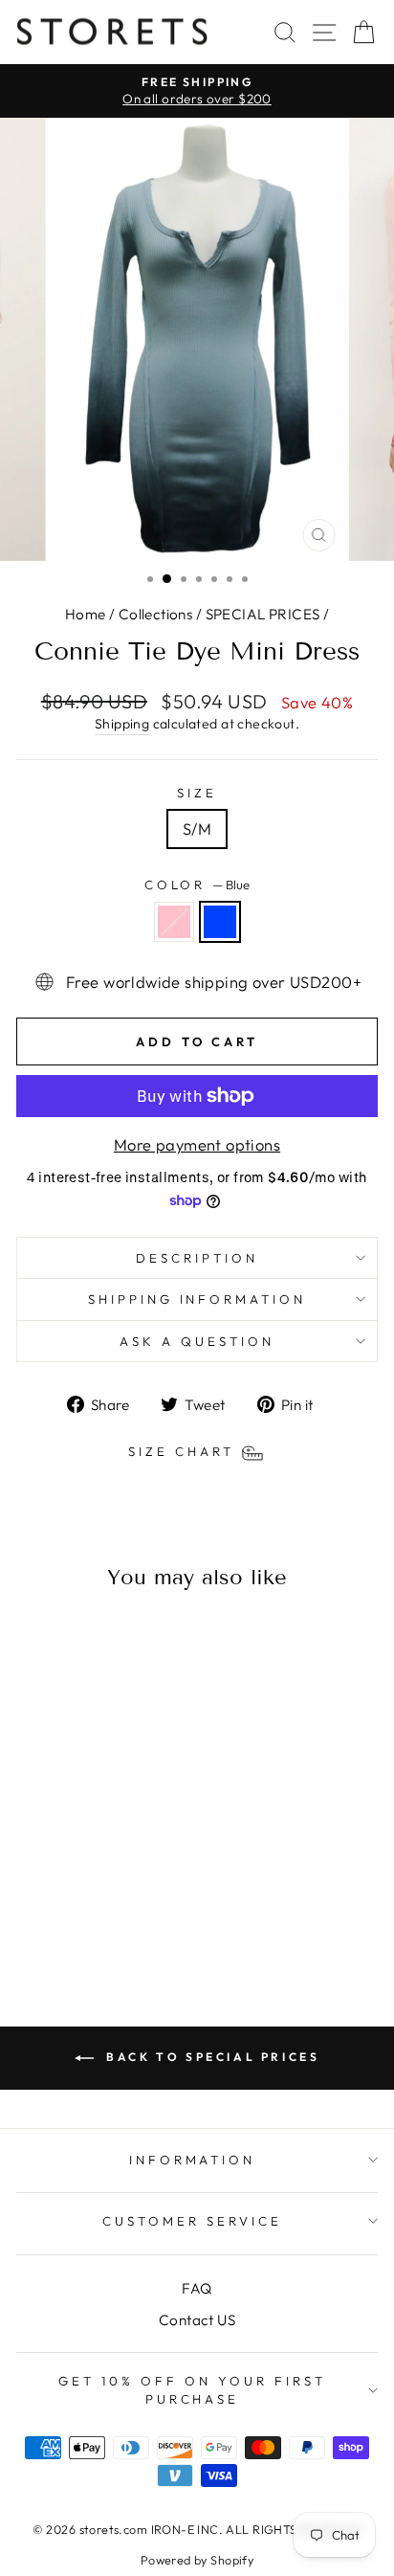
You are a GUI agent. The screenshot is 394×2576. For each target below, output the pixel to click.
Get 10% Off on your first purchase (192, 2390)
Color (197, 885)
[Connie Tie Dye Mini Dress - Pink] (74, 1913)
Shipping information (197, 1299)
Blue (220, 922)
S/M (197, 829)
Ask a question (197, 1341)
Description (197, 1258)
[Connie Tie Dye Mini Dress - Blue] (96, 1913)
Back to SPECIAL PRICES (211, 2057)
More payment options (197, 1144)
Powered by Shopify (197, 2560)
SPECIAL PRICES (263, 614)
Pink (174, 922)
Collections (156, 614)
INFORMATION (193, 2160)
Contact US (197, 2320)
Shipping (122, 724)
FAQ (197, 2288)
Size (197, 793)
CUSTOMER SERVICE (192, 2221)
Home (86, 614)
